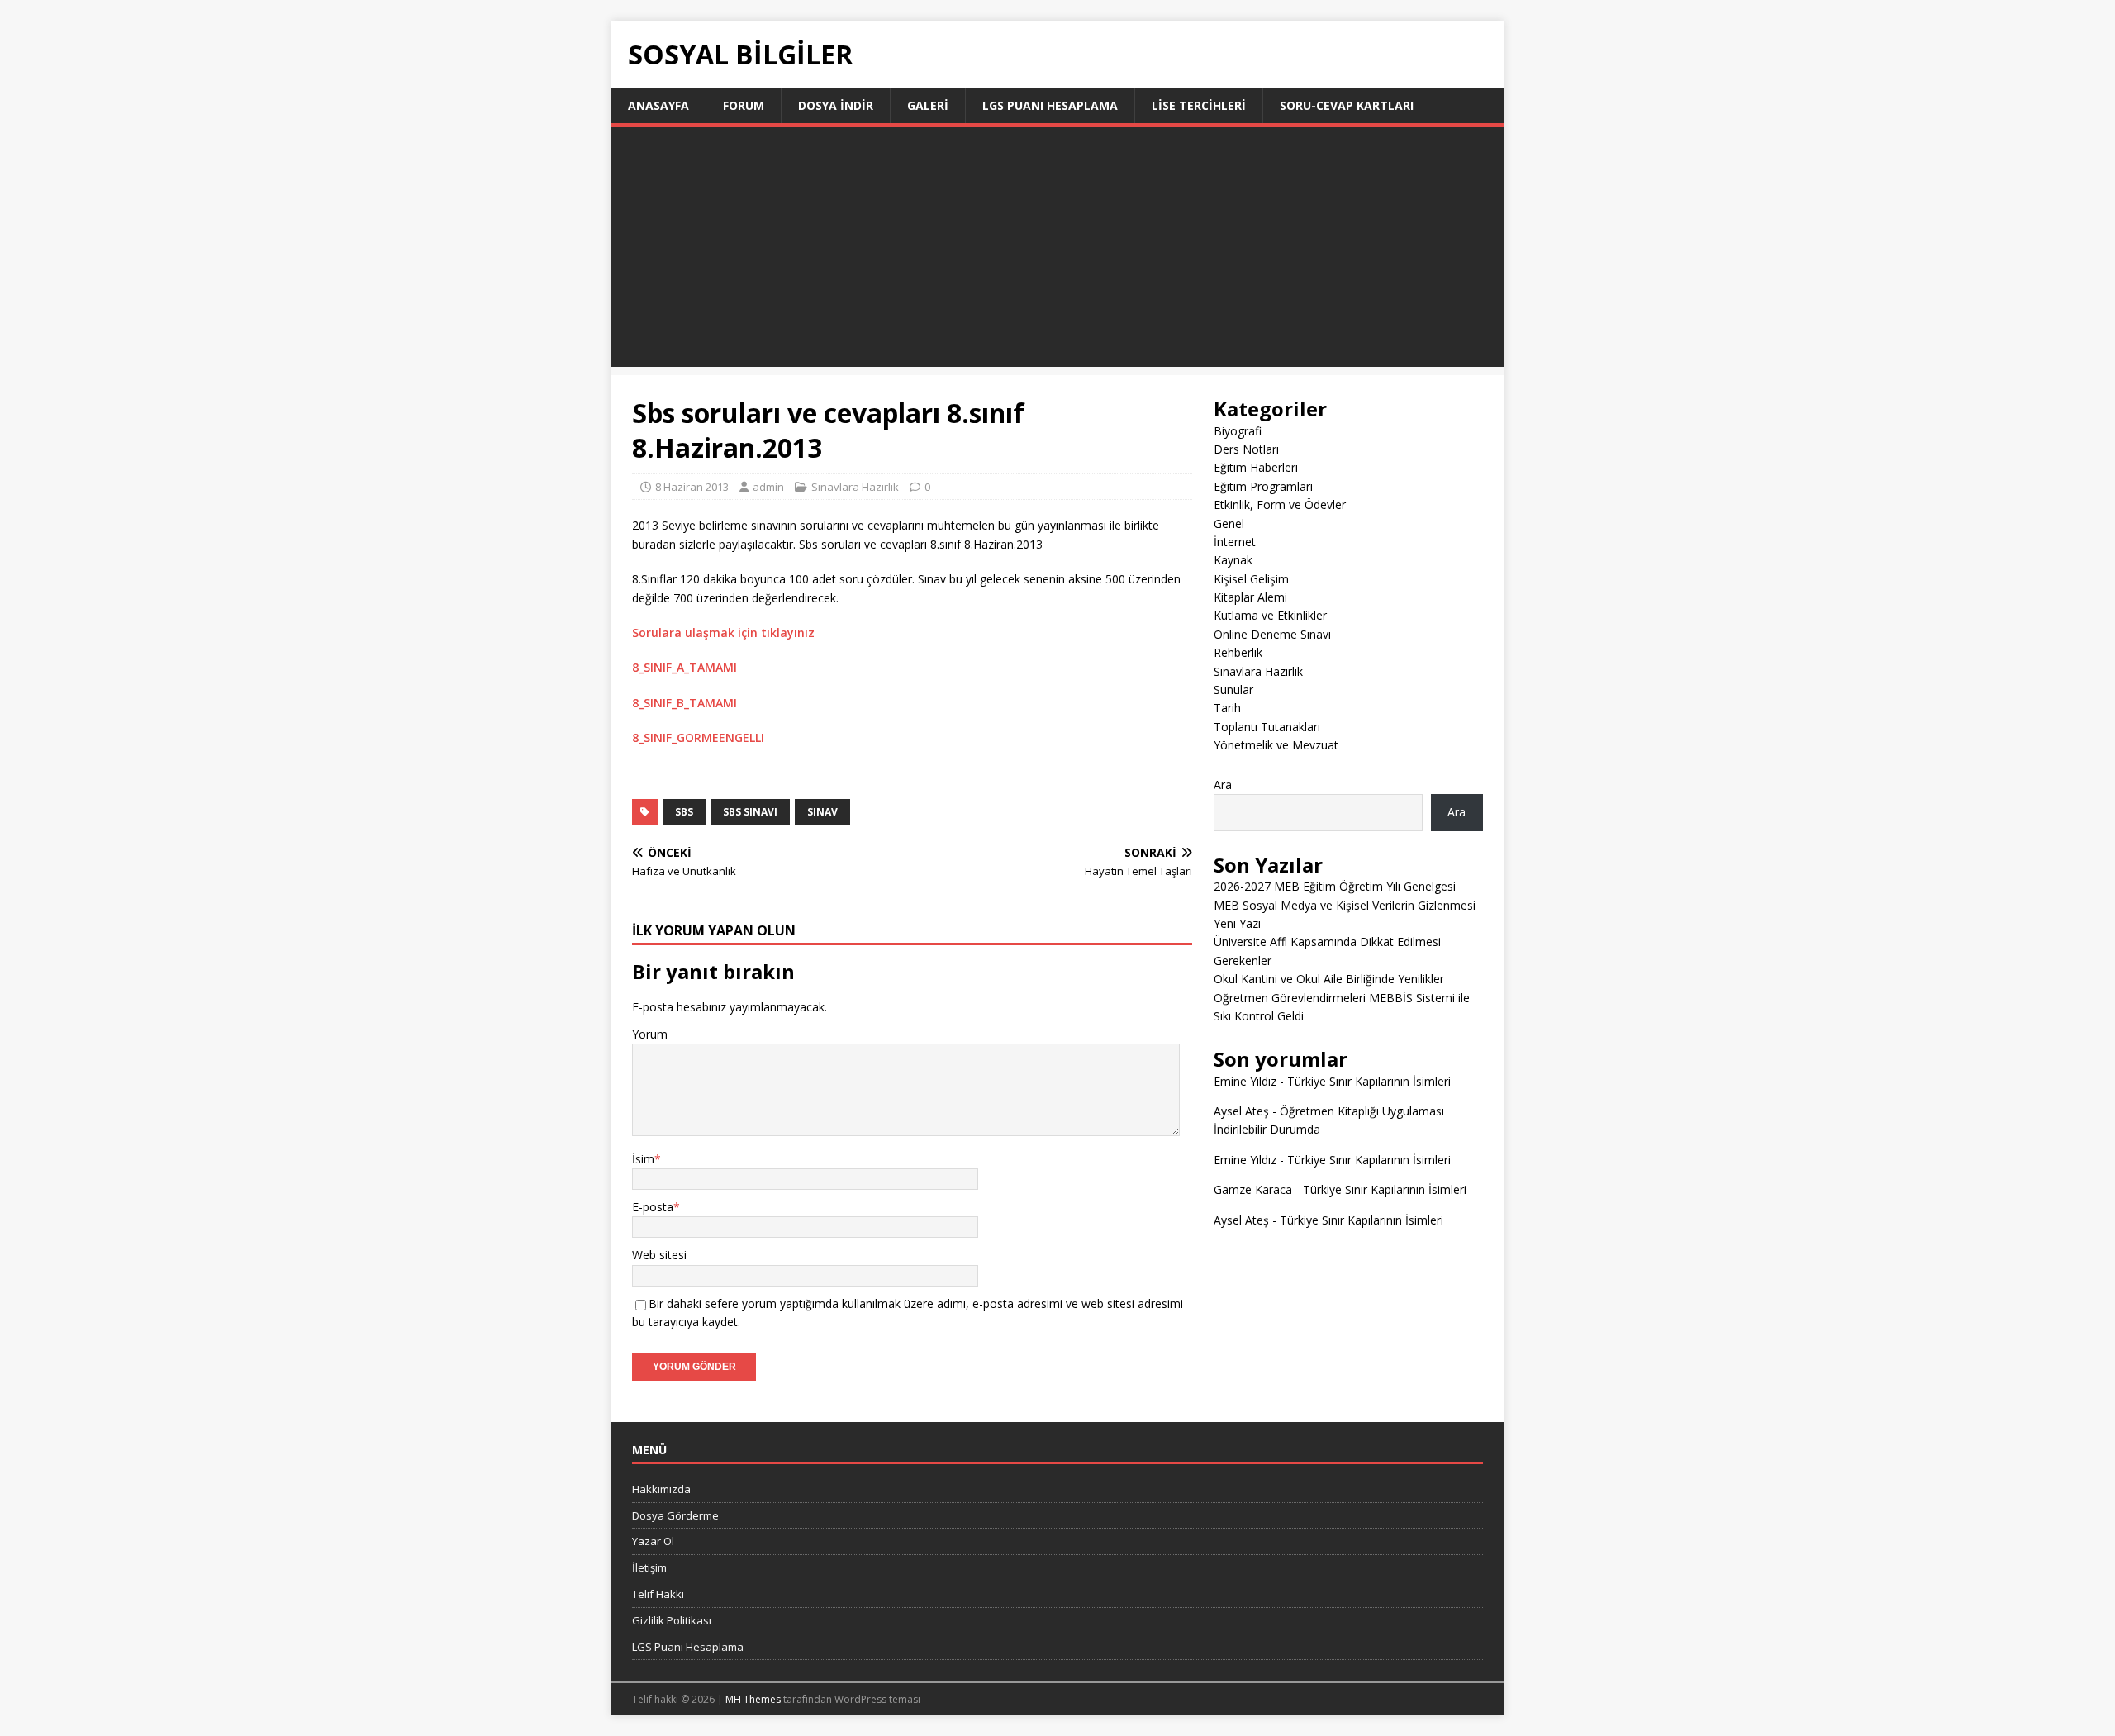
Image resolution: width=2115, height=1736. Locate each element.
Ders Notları (1246, 449)
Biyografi (1238, 431)
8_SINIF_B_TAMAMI (684, 703)
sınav (822, 812)
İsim (643, 1159)
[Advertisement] (1057, 251)
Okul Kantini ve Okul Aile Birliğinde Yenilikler (1329, 979)
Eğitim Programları (1263, 486)
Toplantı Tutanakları (1267, 727)
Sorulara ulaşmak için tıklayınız (723, 633)
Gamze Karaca (1253, 1189)
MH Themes (753, 1699)
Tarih (1227, 708)
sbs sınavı (750, 812)
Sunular (1233, 690)
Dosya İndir (836, 105)
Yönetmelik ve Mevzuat (1276, 745)
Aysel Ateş (1241, 1111)
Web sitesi (659, 1255)
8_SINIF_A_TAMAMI (684, 667)
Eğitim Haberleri (1256, 467)
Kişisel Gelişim (1251, 579)
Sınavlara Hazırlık (855, 487)
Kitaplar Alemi (1250, 597)
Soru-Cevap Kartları (1347, 105)
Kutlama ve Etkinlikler (1270, 615)
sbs (684, 812)
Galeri (928, 105)
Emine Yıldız (1245, 1081)
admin (768, 487)
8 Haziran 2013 (692, 487)
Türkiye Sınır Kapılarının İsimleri (1369, 1081)
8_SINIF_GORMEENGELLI (698, 737)
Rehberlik (1238, 652)
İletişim (649, 1567)
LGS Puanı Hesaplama (1050, 105)
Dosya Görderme (675, 1515)
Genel (1229, 523)
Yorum (650, 1034)
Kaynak (1233, 560)
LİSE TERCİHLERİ (1199, 105)
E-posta (653, 1207)
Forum (744, 105)
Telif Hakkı (658, 1594)
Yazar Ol (653, 1541)
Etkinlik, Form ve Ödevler (1280, 504)
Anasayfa (658, 105)
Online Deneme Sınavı (1272, 634)
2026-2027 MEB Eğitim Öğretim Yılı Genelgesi (1335, 886)
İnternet (1235, 542)
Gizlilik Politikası (672, 1620)
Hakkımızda (661, 1489)
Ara (1223, 785)
